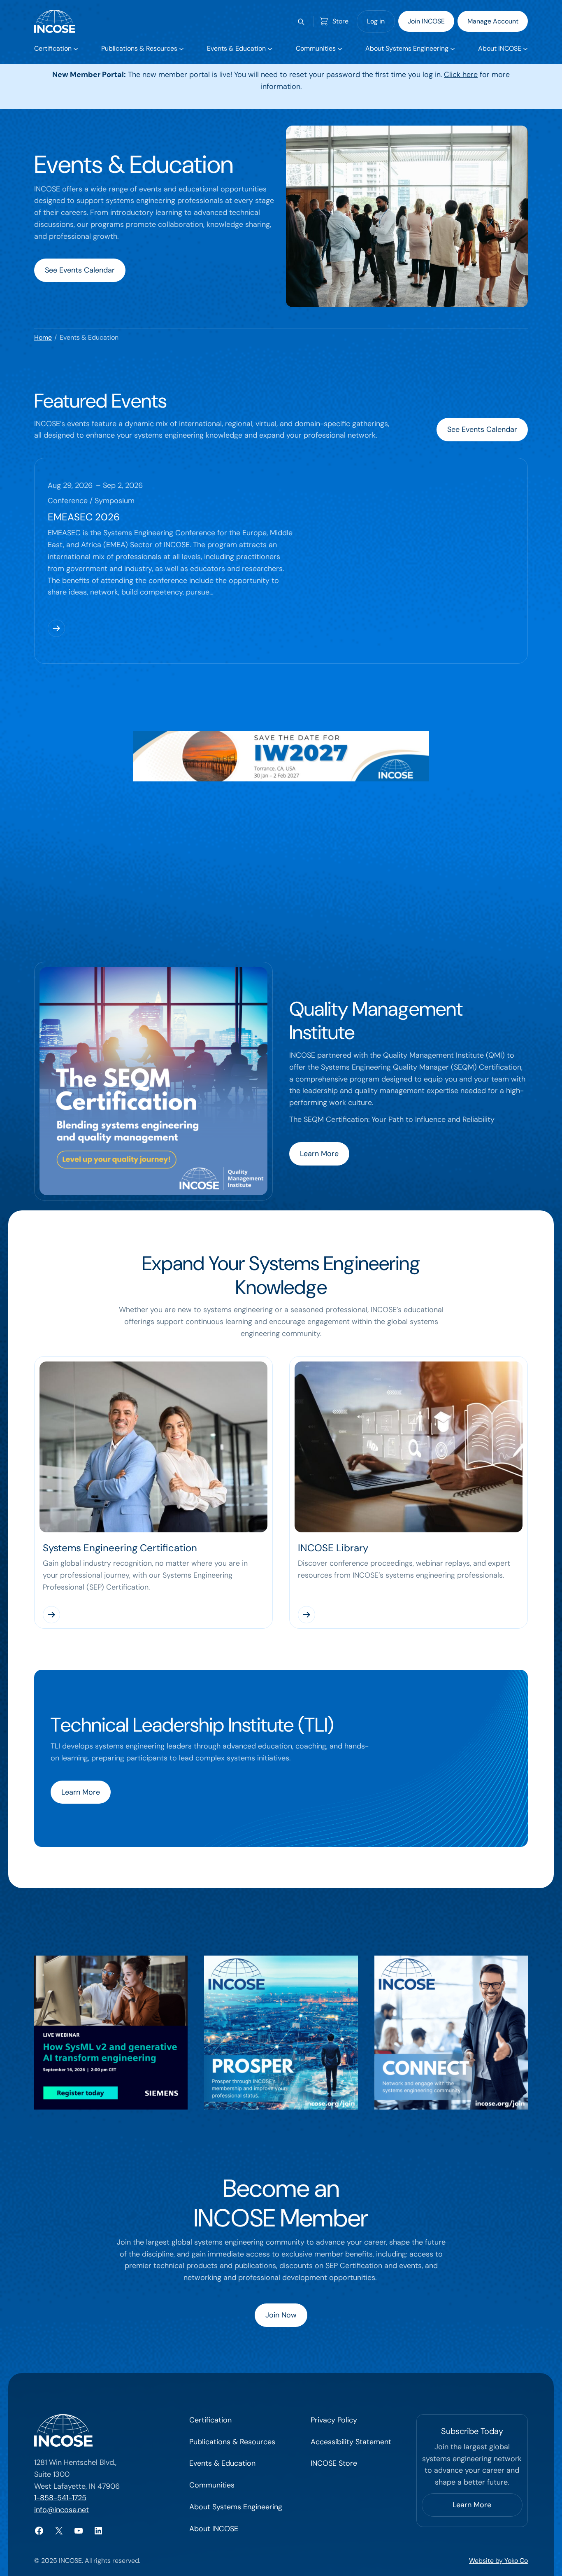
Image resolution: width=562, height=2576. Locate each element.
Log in (376, 21)
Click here (461, 75)
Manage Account (493, 21)
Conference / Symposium (91, 501)
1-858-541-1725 (60, 2498)
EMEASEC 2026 (84, 517)
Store (340, 21)
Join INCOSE (426, 21)
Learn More (319, 1154)
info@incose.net (62, 2510)
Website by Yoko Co (498, 2561)
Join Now (281, 2315)
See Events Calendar (80, 270)
